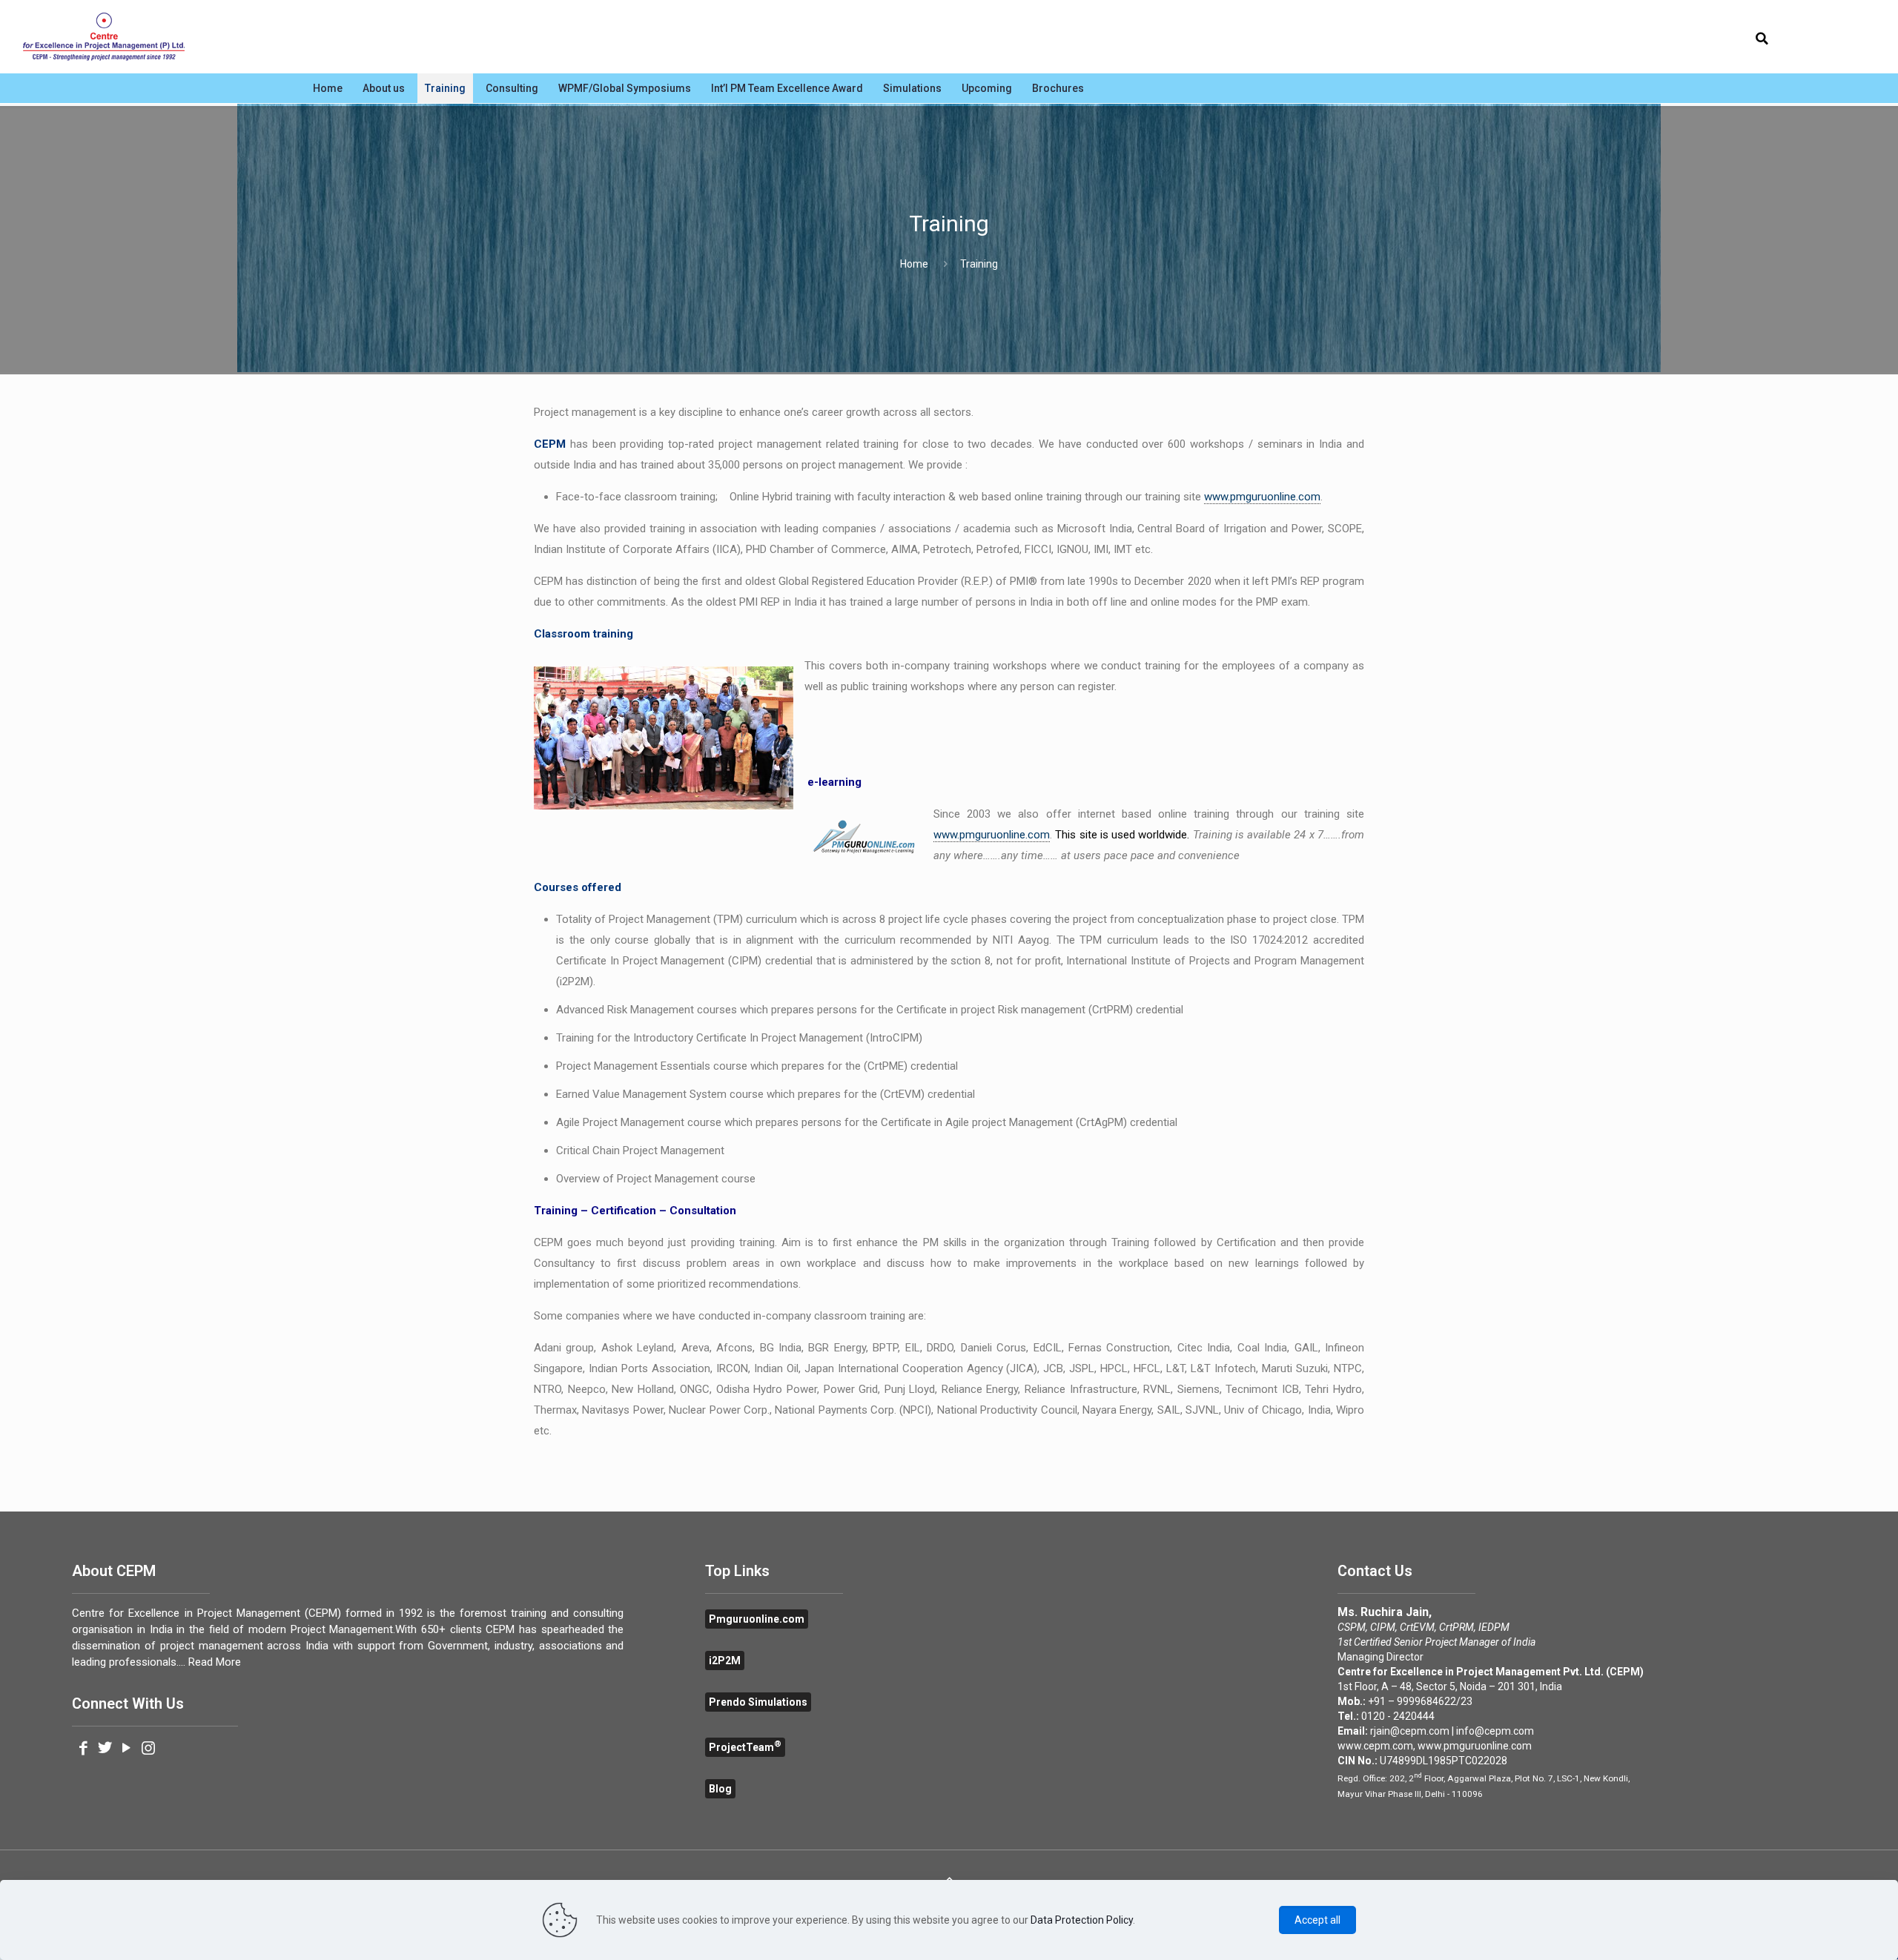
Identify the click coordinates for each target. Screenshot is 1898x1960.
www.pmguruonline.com (1262, 497)
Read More (215, 1662)
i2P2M (725, 1661)
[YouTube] (126, 1749)
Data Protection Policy (1082, 1920)
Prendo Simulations (758, 1702)
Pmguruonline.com (757, 1619)
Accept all (1317, 1920)
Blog (720, 1789)
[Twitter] (105, 1749)
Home (914, 264)
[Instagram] (148, 1749)
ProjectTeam (745, 1747)
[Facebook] (83, 1749)
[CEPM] (104, 37)
